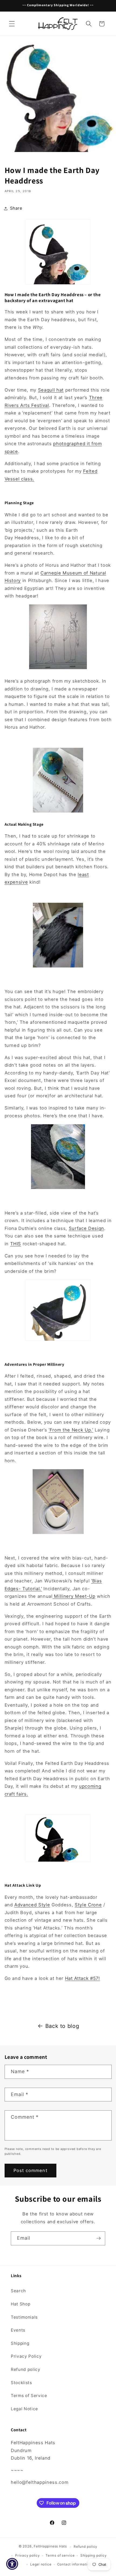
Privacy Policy (26, 2356)
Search (18, 2291)
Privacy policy (28, 2555)
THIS (16, 1244)
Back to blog (62, 2026)
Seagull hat (51, 390)
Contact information (74, 2564)
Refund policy (26, 2369)
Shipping (20, 2343)
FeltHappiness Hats (50, 2546)
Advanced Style (32, 1905)
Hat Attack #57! (83, 1978)
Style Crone (88, 1905)
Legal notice (41, 2564)
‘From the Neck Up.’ (71, 1430)
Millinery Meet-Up (75, 1596)
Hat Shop (21, 2304)
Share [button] (16, 208)
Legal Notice (24, 2409)
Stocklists (21, 2383)
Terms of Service (29, 2396)
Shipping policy (94, 2555)
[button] (12, 24)
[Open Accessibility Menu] (12, 2564)
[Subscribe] (98, 2238)
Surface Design (86, 1228)
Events (18, 2330)
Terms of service (60, 2555)
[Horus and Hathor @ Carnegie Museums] (58, 669)
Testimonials (24, 2317)
